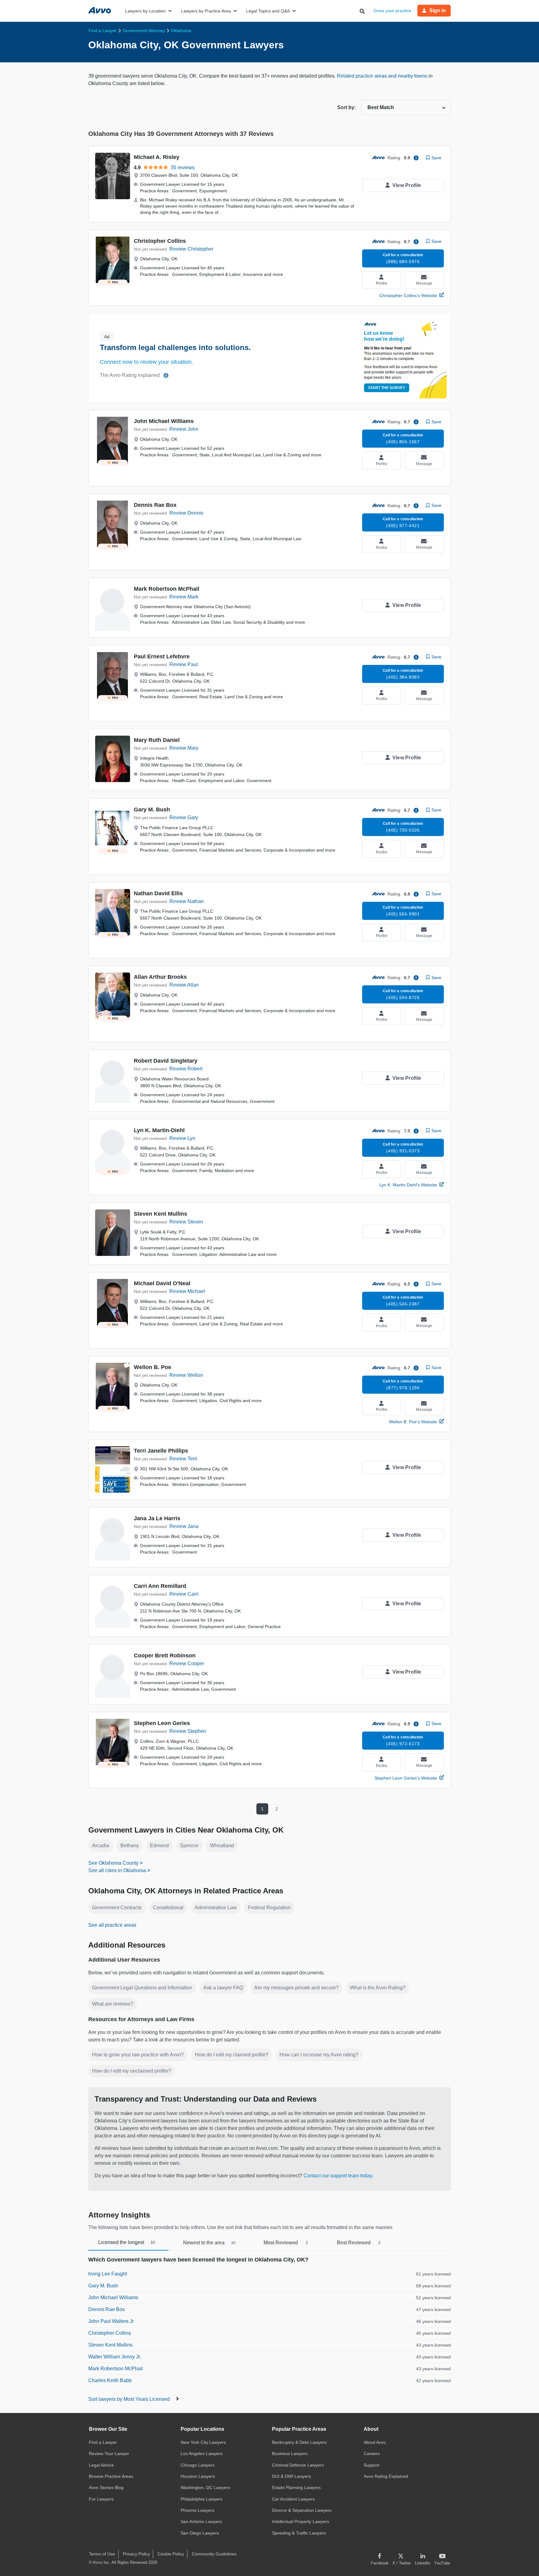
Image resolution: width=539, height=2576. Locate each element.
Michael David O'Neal (162, 1283)
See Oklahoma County (113, 1863)
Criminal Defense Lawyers (298, 2465)
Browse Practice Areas (111, 2476)
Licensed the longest (127, 2242)
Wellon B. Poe (153, 1367)
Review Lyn (182, 1138)
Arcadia (101, 1845)
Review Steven (186, 1222)
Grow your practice (392, 11)
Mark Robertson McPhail (167, 589)
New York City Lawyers (203, 2442)
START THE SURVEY (387, 388)
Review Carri (184, 1594)
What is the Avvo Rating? (378, 1988)
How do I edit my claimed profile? (232, 2055)
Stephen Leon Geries (162, 1723)
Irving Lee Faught (108, 2274)
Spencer (189, 1845)
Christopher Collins (160, 241)
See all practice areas (112, 1925)
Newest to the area (209, 2243)
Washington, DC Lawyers (205, 2487)
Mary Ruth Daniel (157, 740)
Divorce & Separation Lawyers (302, 2510)
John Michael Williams (164, 421)
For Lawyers (101, 2499)
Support (371, 2465)
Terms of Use (102, 2554)
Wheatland (222, 1845)
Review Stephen (188, 1731)
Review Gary (184, 817)
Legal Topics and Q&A (268, 11)
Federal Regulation (269, 1908)
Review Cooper (187, 1663)
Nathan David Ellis (158, 893)
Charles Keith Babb (110, 2380)
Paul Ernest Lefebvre (162, 656)
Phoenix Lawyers (197, 2510)
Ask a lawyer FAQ (223, 1988)
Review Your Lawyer (109, 2453)
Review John (184, 429)
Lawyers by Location (145, 11)
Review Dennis (186, 513)
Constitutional (168, 1908)
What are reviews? (113, 2004)
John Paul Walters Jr (111, 2321)
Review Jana (184, 1526)
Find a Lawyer (103, 2442)
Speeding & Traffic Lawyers (299, 2533)
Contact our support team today (338, 2176)
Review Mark (184, 597)
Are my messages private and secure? (296, 1988)
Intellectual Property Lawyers (301, 2521)
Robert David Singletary (166, 1061)
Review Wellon (186, 1375)
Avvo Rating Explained (386, 2476)
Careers (372, 2453)
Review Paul (184, 664)
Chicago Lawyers (198, 2465)
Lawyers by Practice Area (206, 11)
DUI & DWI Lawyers (291, 2476)
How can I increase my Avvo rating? (319, 2055)
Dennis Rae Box (155, 505)
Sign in (437, 10)
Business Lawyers (290, 2453)
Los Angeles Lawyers (202, 2453)
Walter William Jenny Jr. (115, 2357)
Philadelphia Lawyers (202, 2499)
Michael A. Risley (157, 157)
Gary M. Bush (152, 810)
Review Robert (186, 1069)
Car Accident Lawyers (293, 2499)
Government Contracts (117, 1908)
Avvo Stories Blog (106, 2487)
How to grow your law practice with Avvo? (138, 2055)
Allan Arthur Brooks (160, 977)
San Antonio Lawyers (201, 2521)
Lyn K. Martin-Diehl (159, 1130)
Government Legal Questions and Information (142, 1988)
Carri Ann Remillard (160, 1586)
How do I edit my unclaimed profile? (131, 2071)
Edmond (159, 1845)
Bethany (130, 1845)
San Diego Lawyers (200, 2533)
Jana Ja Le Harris (157, 1518)
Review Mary (184, 748)
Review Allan (184, 985)
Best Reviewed (359, 2243)
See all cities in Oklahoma (117, 1870)
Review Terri (183, 1459)
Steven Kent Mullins (160, 1214)
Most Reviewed (286, 2243)
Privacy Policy (136, 2554)
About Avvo (375, 2442)
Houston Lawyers (198, 2476)
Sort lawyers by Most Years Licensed (130, 2399)
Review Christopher (191, 249)
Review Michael (187, 1291)
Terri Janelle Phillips (161, 1451)
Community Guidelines (214, 2554)
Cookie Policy (171, 2554)
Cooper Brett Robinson (165, 1656)
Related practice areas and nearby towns (383, 76)
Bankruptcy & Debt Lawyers (299, 2442)
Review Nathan (187, 901)
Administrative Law (216, 1908)
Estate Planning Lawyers (296, 2487)
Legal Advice (101, 2465)
